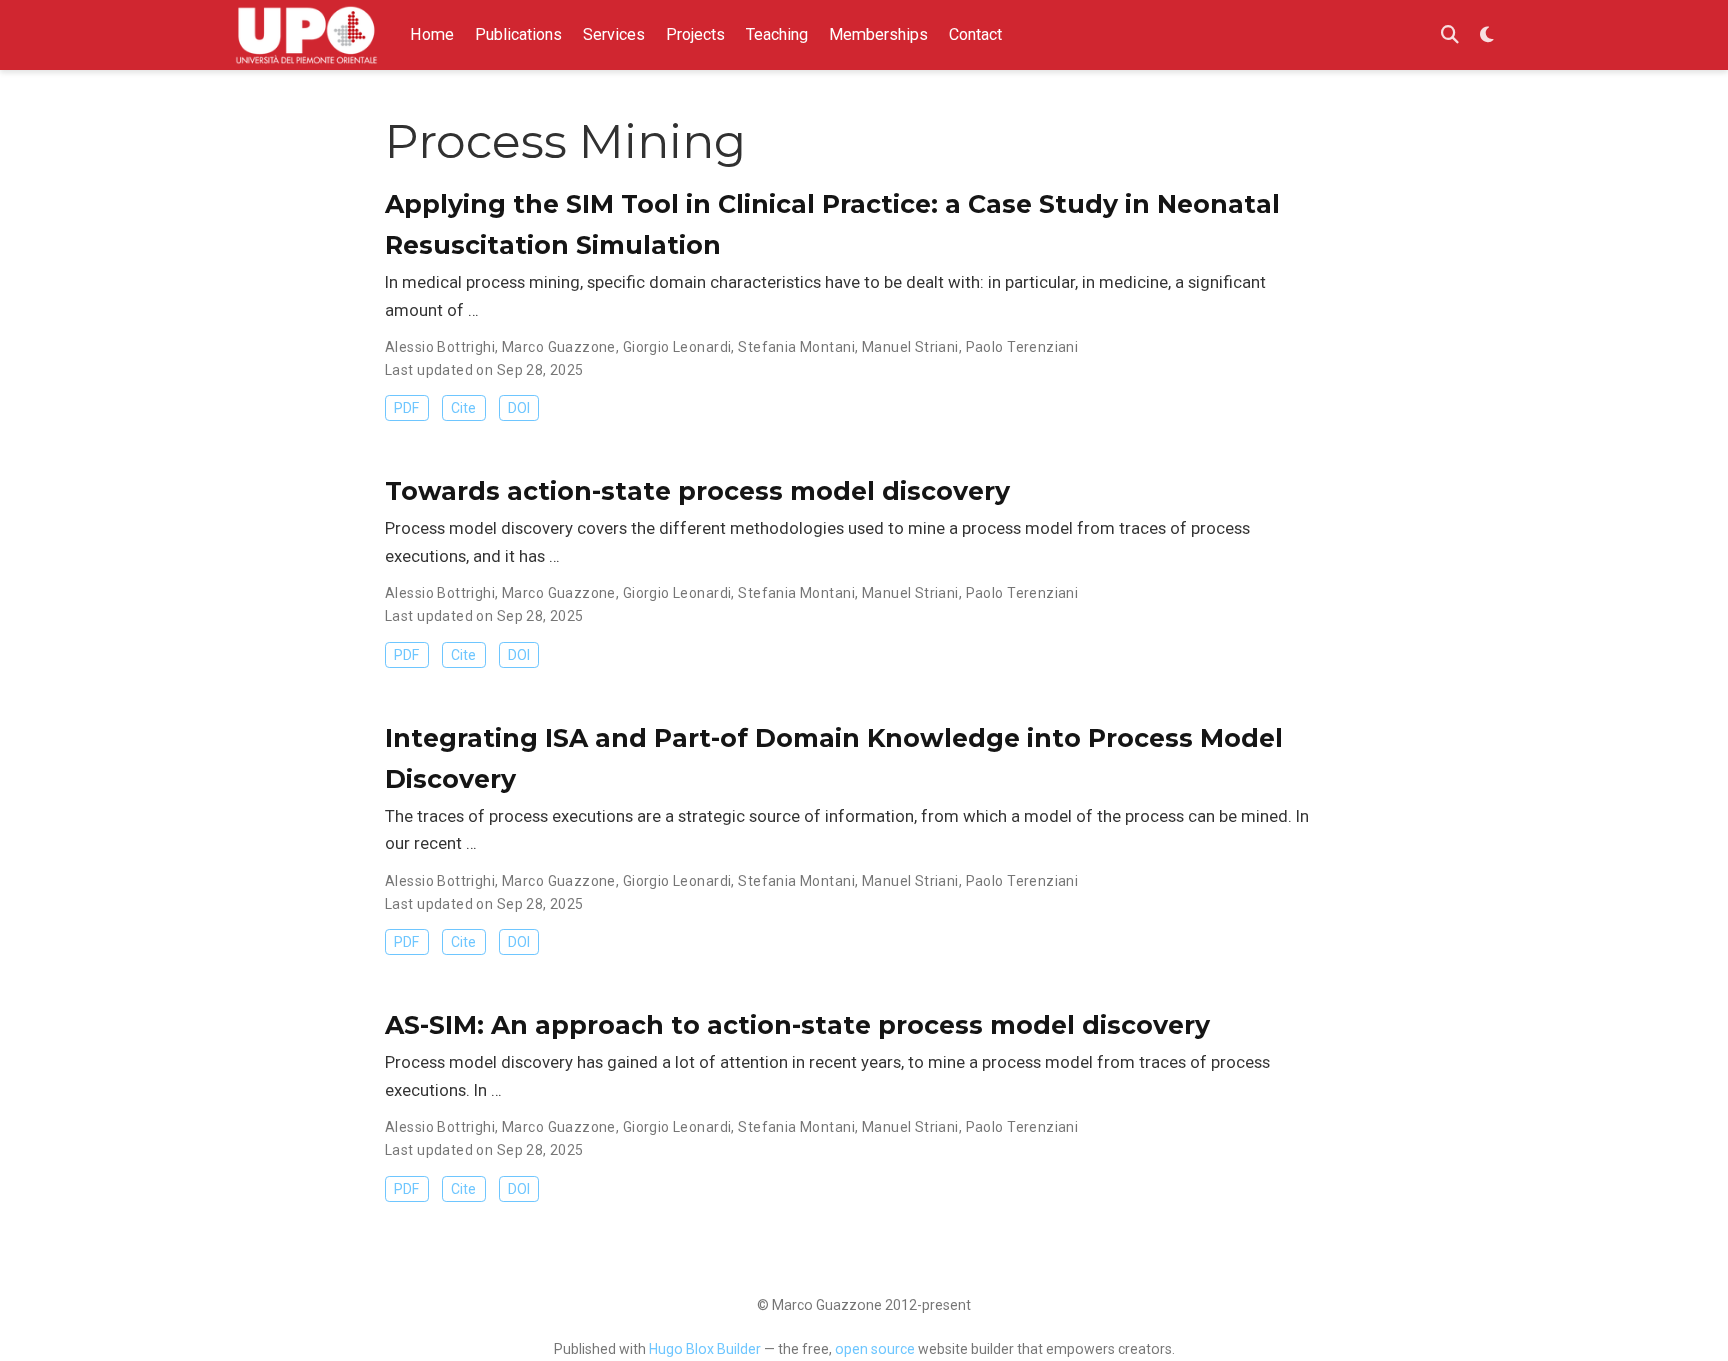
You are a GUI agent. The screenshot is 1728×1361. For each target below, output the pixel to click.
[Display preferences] (1487, 35)
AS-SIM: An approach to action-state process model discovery (797, 1025)
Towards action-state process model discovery (697, 491)
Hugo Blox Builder (705, 1349)
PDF (406, 408)
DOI (519, 408)
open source (875, 1349)
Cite (463, 408)
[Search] (1450, 35)
